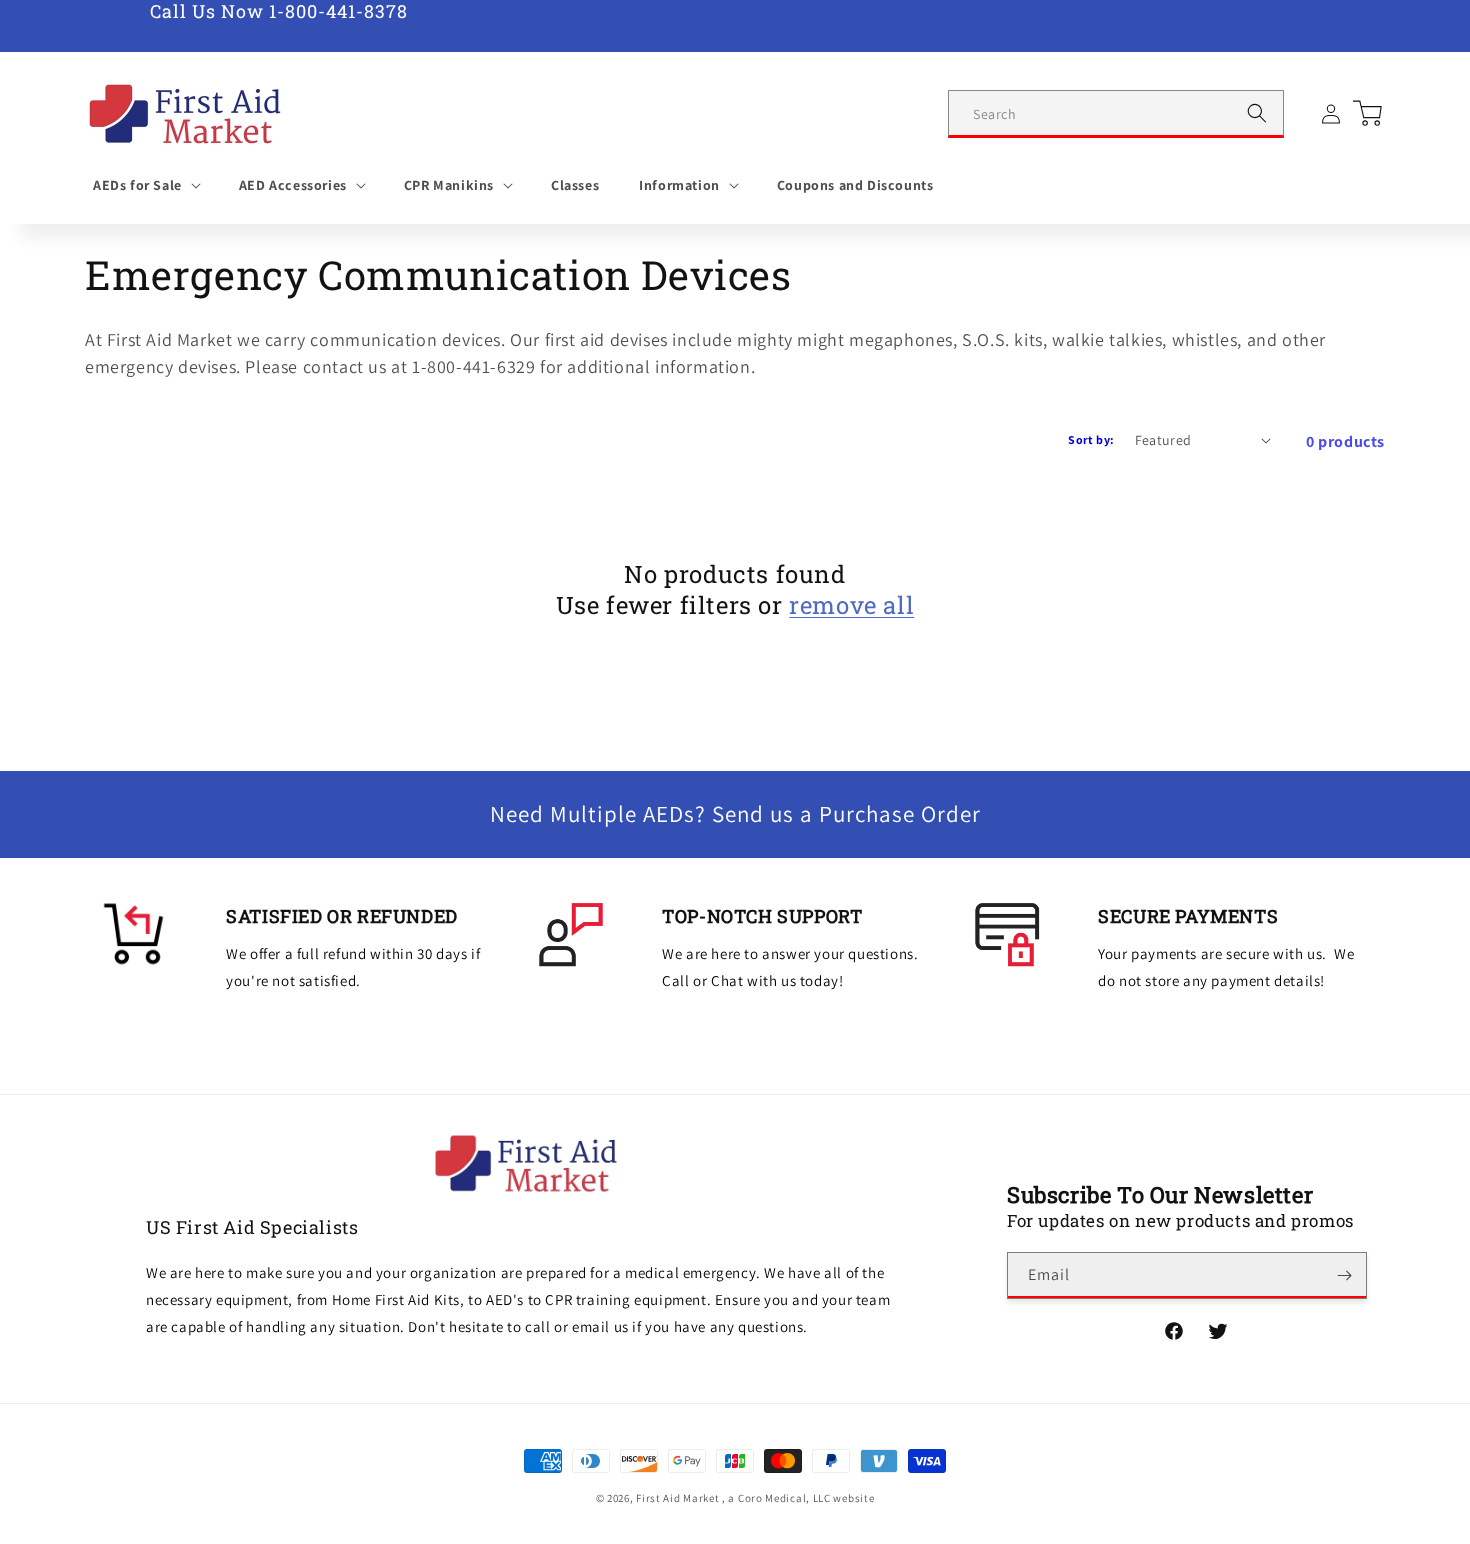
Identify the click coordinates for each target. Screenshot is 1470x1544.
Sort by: (1091, 439)
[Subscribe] (1344, 1275)
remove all (851, 605)
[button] (146, 185)
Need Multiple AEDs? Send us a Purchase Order (735, 814)
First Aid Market (677, 1498)
